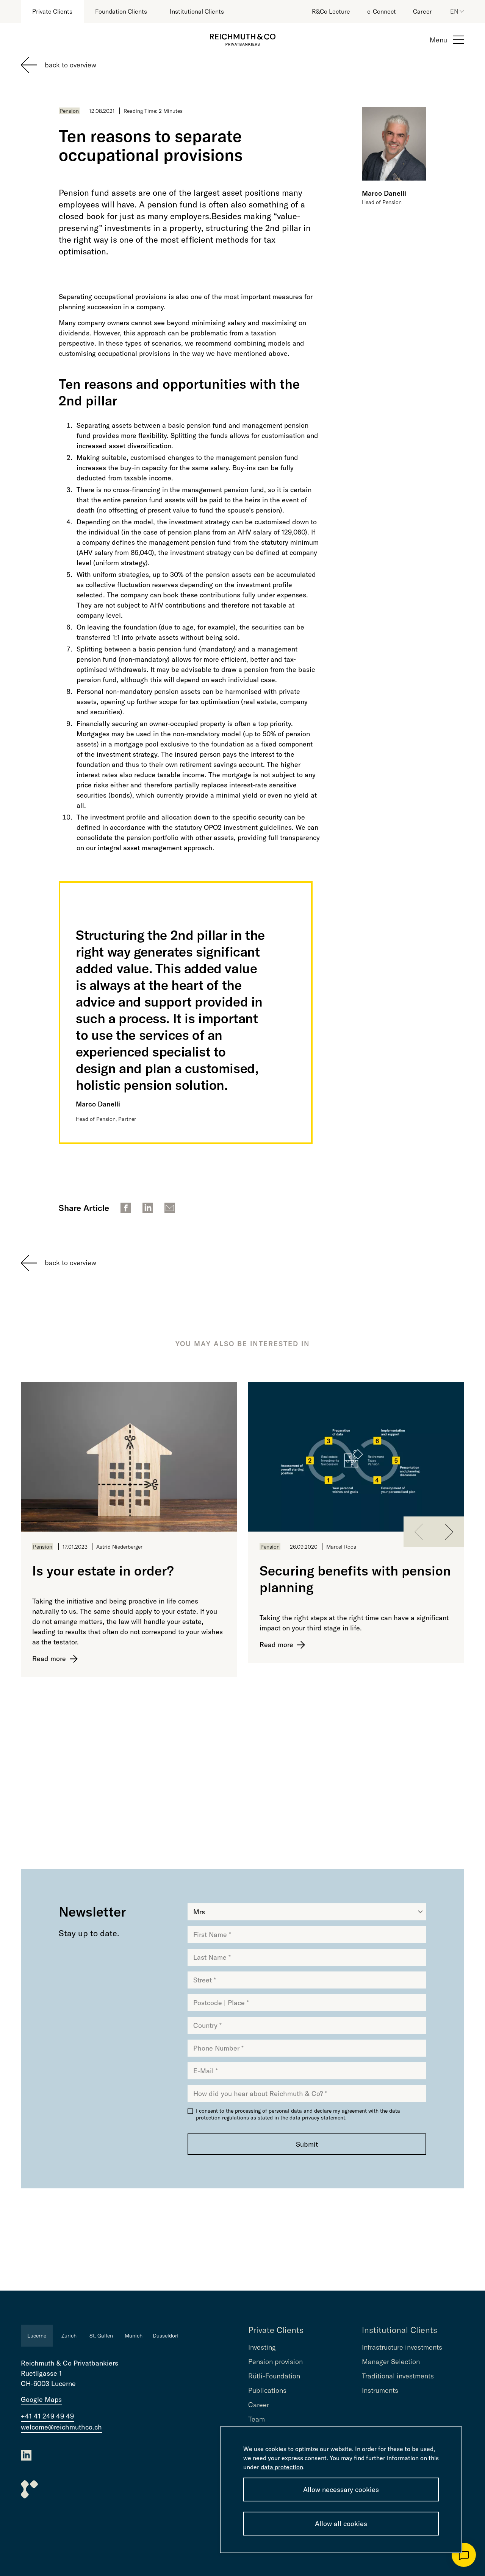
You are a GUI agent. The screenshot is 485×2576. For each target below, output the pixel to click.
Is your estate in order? (103, 1571)
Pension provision (275, 2362)
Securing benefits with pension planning (355, 1579)
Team (257, 2419)
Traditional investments (398, 2376)
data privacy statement (317, 2118)
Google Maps (41, 2399)
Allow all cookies (341, 2524)
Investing (262, 2347)
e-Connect (382, 11)
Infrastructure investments (402, 2347)
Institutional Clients (197, 11)
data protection (282, 2467)
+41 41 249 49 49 (47, 2416)
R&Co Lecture (331, 11)
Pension (69, 111)
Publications (267, 2390)
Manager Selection (391, 2362)
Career (422, 11)
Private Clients (52, 11)
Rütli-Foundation (274, 2376)
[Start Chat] (464, 2555)
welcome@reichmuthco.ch (61, 2427)
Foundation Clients (121, 11)
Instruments (380, 2390)
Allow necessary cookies (341, 2490)
